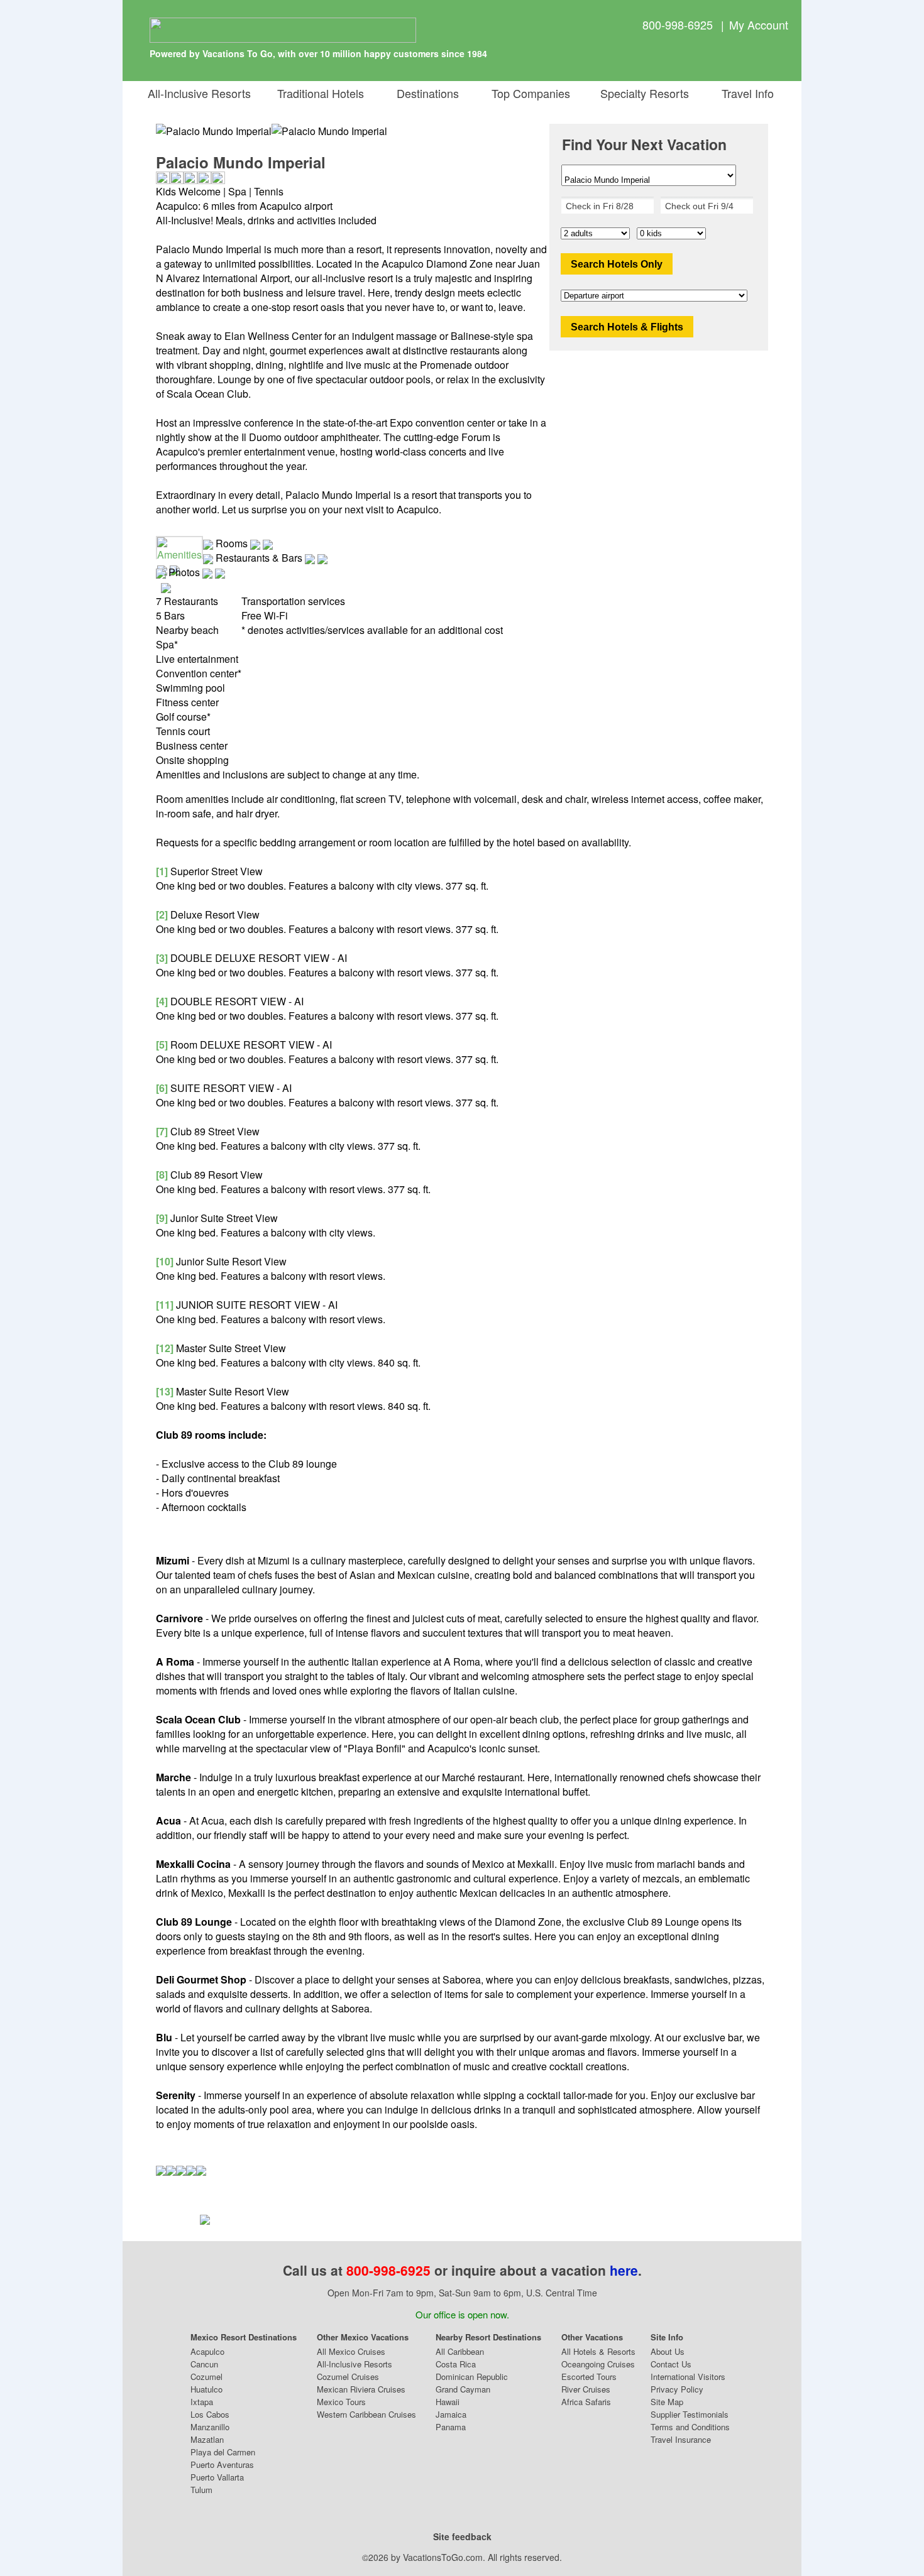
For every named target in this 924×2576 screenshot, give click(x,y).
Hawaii (448, 2402)
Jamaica (451, 2414)
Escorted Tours (589, 2377)
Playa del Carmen (223, 2452)
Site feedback (462, 2536)
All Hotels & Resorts (598, 2351)
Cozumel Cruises (348, 2377)
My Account (759, 25)
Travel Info (745, 93)
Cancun (204, 2364)
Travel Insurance (681, 2439)
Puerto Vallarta (217, 2477)
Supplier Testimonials (690, 2414)
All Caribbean (460, 2351)
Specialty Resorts (641, 93)
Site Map (667, 2402)
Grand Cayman (463, 2389)
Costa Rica (456, 2364)
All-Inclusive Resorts (199, 93)
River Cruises (586, 2389)
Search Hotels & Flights (627, 327)
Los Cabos (210, 2414)
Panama (451, 2427)
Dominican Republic (472, 2377)
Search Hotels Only (617, 264)
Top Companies (528, 93)
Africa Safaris (586, 2402)
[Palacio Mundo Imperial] (329, 131)
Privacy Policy (677, 2389)
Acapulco (207, 2351)
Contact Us (671, 2364)
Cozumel (206, 2377)
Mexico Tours (341, 2402)
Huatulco (206, 2389)
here (624, 2270)
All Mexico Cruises (351, 2351)
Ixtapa (202, 2402)
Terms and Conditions (690, 2427)
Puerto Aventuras (222, 2464)
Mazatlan (207, 2439)
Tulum (201, 2490)
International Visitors (688, 2377)
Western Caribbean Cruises (366, 2414)
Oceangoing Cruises (598, 2364)
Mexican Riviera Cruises (361, 2389)
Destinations (425, 93)
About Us (668, 2351)
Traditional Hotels (321, 93)
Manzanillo (210, 2427)
